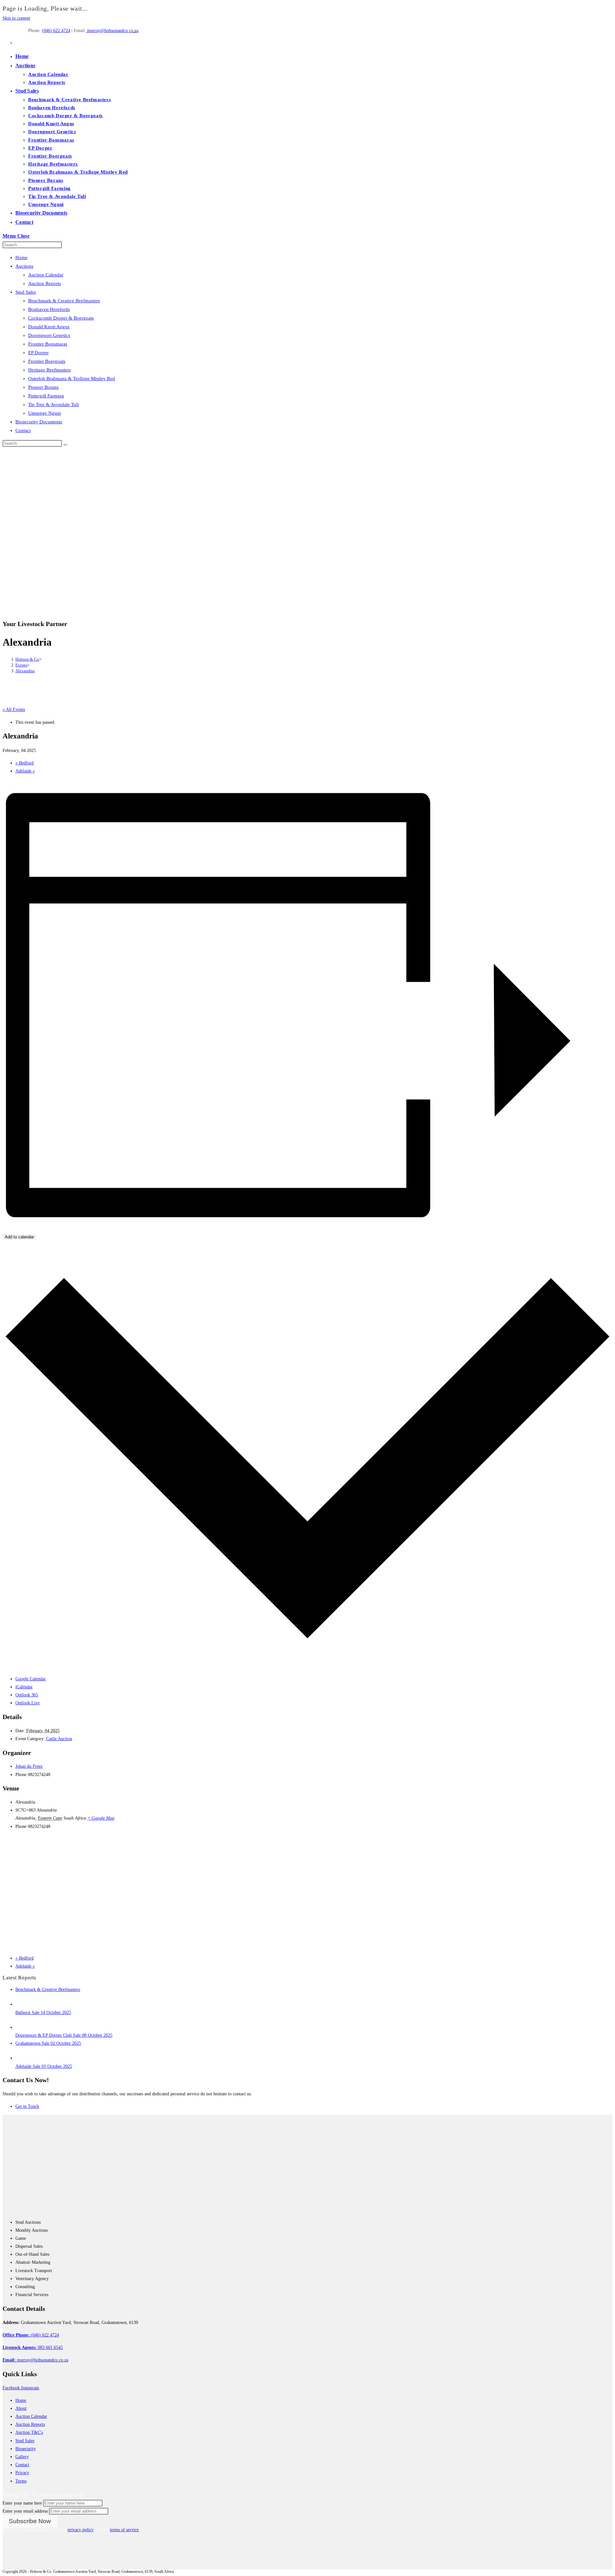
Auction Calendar (46, 275)
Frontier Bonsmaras (48, 344)
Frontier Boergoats (47, 361)
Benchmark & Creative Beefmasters (64, 301)
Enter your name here (22, 2503)
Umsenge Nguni (45, 413)
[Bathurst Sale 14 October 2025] (21, 2004)
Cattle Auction (59, 1739)
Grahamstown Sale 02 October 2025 (48, 2043)
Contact (23, 430)
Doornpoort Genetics (49, 335)
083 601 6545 (33, 2348)
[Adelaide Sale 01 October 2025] (21, 2058)
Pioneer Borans (43, 387)
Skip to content (16, 18)
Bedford (25, 763)
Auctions (24, 266)
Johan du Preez (29, 1766)
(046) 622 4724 (56, 31)
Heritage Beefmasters (49, 370)
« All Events (14, 709)
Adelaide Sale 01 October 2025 (44, 2066)
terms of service (124, 2530)
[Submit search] (65, 445)
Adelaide (25, 771)
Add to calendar (19, 1237)
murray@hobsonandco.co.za (112, 31)
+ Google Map (101, 1818)
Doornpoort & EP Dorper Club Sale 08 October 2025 (64, 2035)
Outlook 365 (27, 1695)
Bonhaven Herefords (49, 309)
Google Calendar (31, 1679)
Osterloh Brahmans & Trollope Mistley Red (72, 379)
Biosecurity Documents (39, 422)
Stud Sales (26, 292)
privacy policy (81, 2530)
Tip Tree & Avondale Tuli (53, 404)
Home (21, 257)
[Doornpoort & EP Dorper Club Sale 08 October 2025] (21, 2027)
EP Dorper (38, 353)
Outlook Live (28, 1703)
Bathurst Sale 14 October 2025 (43, 2013)
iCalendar (24, 1687)
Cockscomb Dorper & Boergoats (61, 318)
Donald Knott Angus (49, 327)
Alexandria (25, 671)
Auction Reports (45, 283)
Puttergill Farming (46, 396)
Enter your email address (25, 2511)
